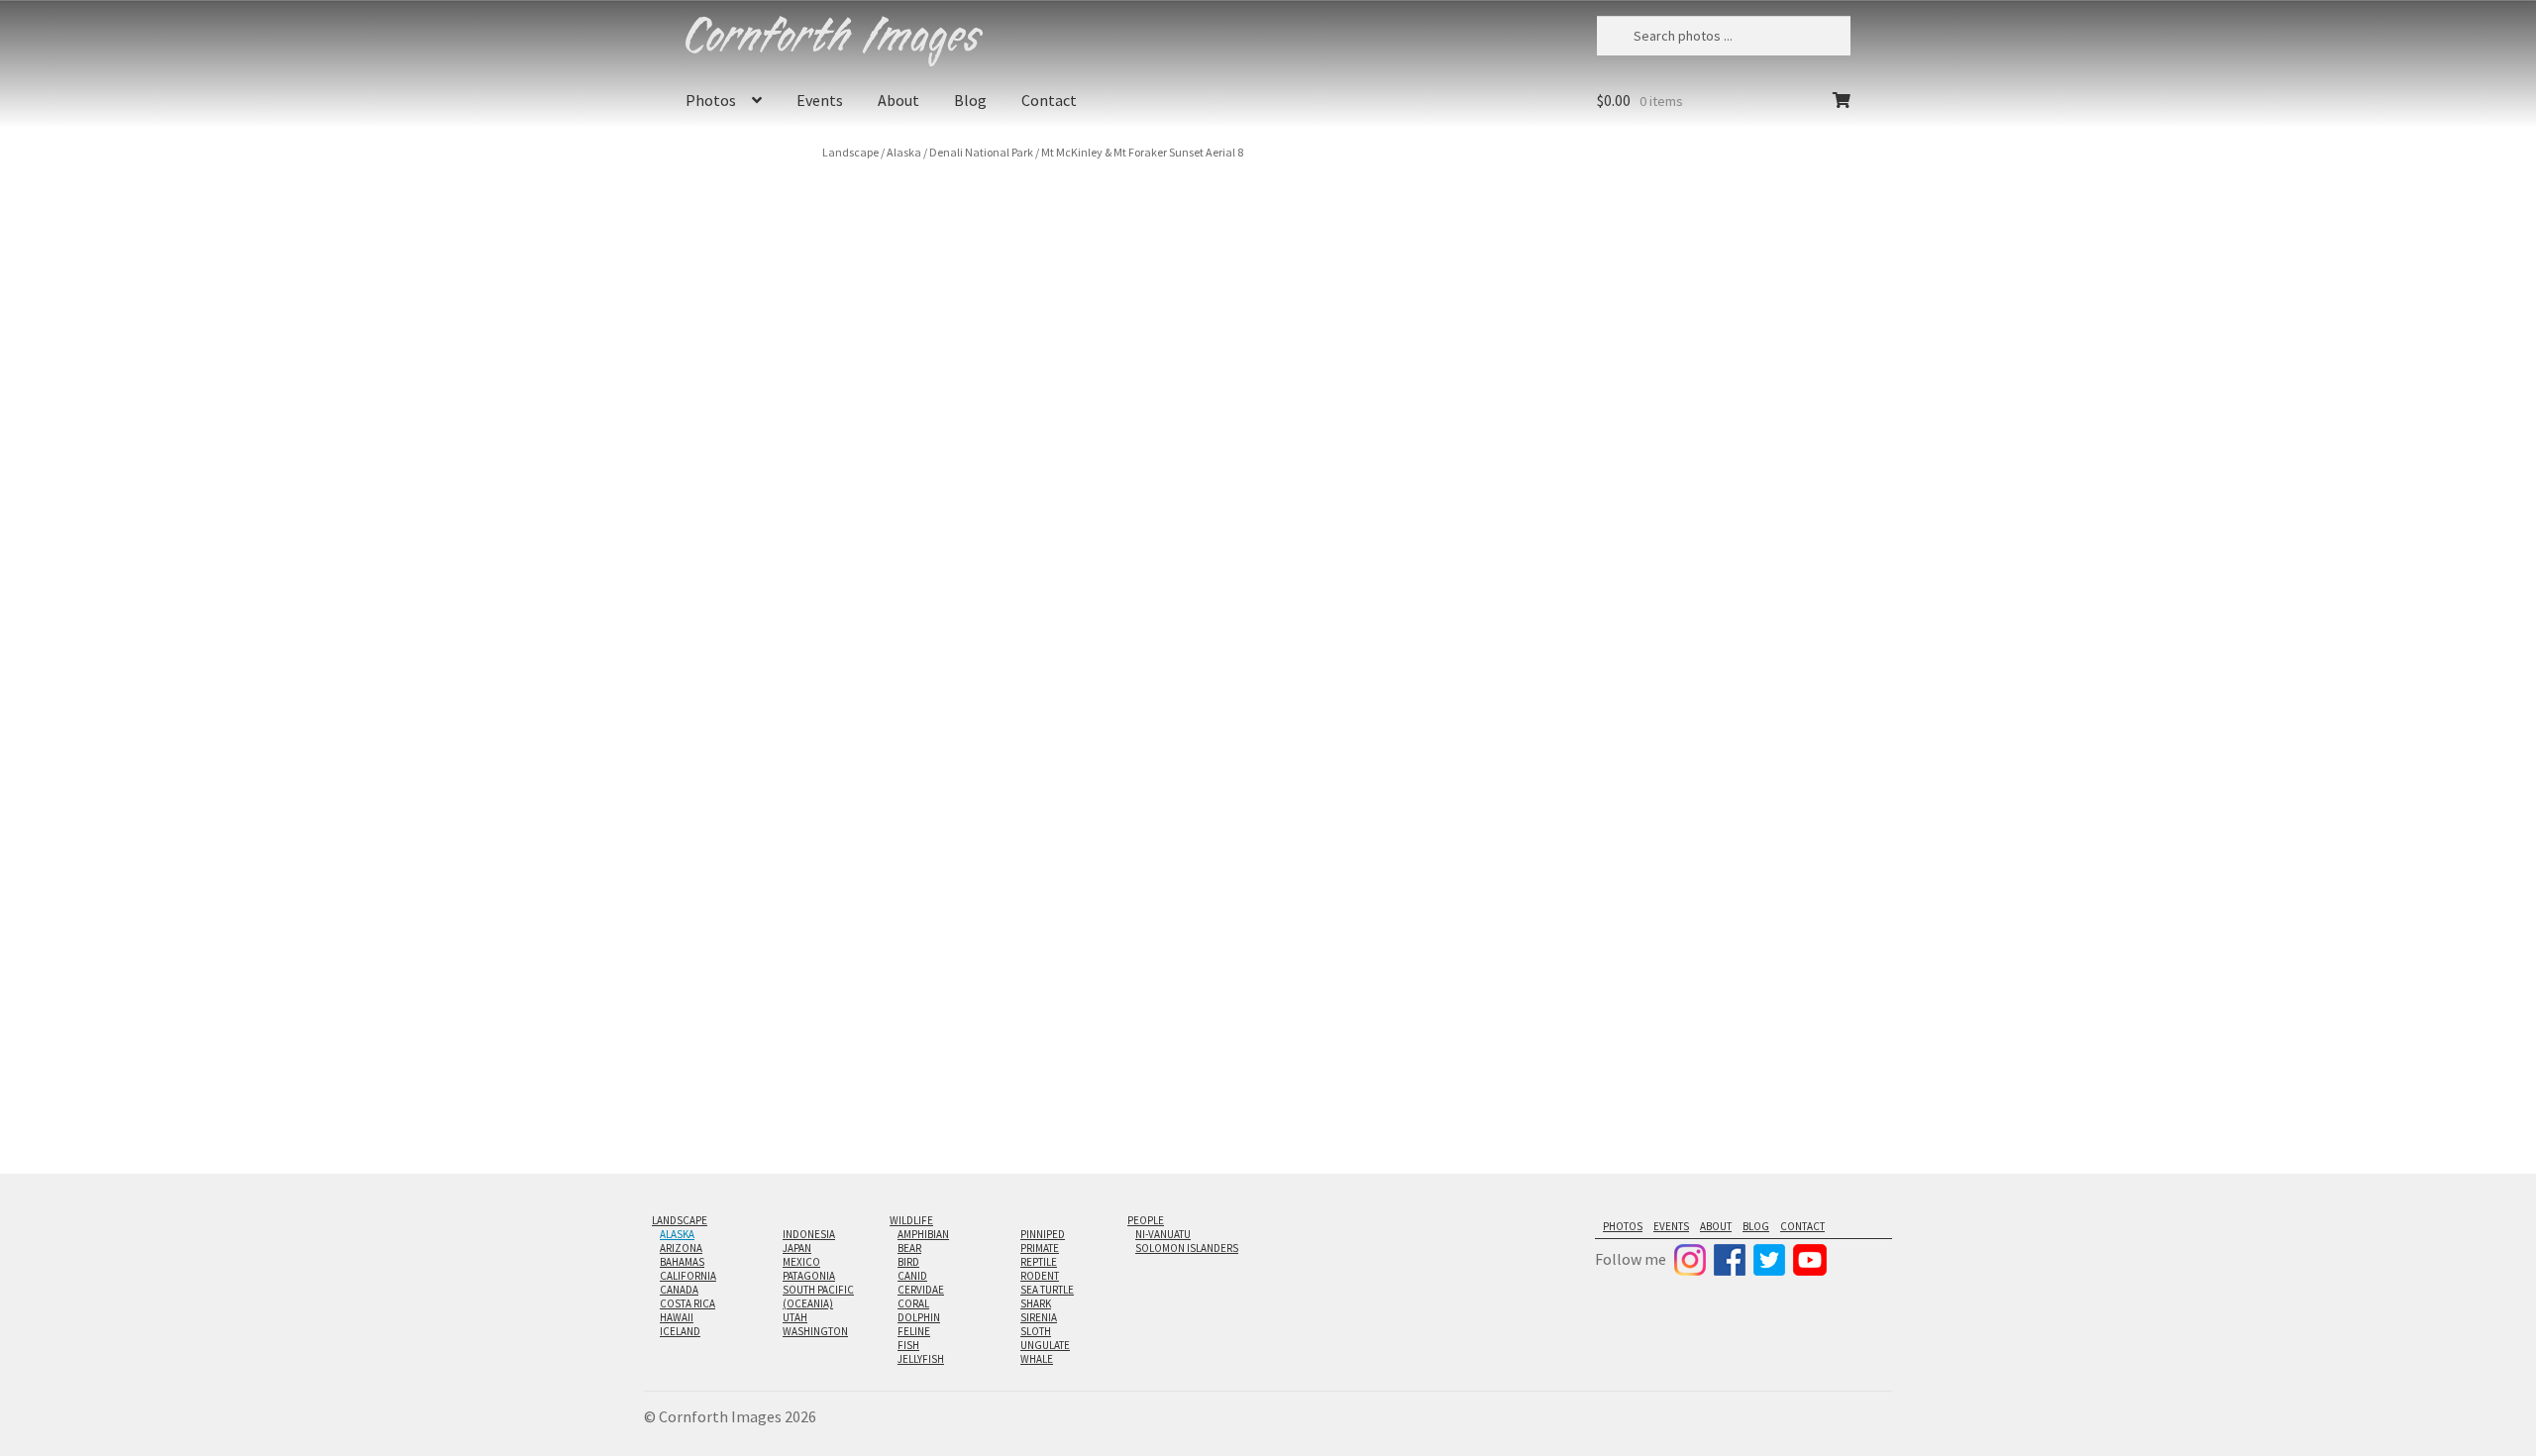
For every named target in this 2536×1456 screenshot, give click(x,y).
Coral (913, 1303)
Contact (1049, 100)
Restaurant (1754, 581)
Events (820, 100)
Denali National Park (981, 152)
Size (1616, 374)
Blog (970, 100)
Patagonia (809, 1276)
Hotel (1700, 581)
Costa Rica (687, 1303)
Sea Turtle (1047, 1290)
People (1146, 1220)
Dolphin (919, 1317)
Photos (711, 100)
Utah (795, 1317)
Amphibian (923, 1234)
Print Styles (1637, 427)
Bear (909, 1248)
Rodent (1040, 1276)
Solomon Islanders (1187, 1248)
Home (1620, 581)
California (688, 1276)
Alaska (904, 152)
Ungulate (1045, 1345)
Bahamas (682, 1262)
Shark (1036, 1303)
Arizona (681, 1248)
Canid (912, 1276)
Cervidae (921, 1290)
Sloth (1036, 1331)
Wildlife (911, 1220)
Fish (908, 1345)
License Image (1667, 655)
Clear (1788, 450)
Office (1661, 581)
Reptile (1039, 1262)
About (898, 100)
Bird (908, 1262)
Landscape (850, 152)
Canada (679, 1290)
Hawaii (677, 1317)
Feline (914, 1331)
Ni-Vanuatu (1163, 1234)
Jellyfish (921, 1359)
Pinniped (1043, 1234)
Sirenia (1039, 1317)
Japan (797, 1248)
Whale (1037, 1359)
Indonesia (809, 1234)
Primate (1040, 1248)
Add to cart (1728, 495)
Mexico (801, 1262)
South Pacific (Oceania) (818, 1297)
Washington (815, 1331)
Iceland (680, 1331)
